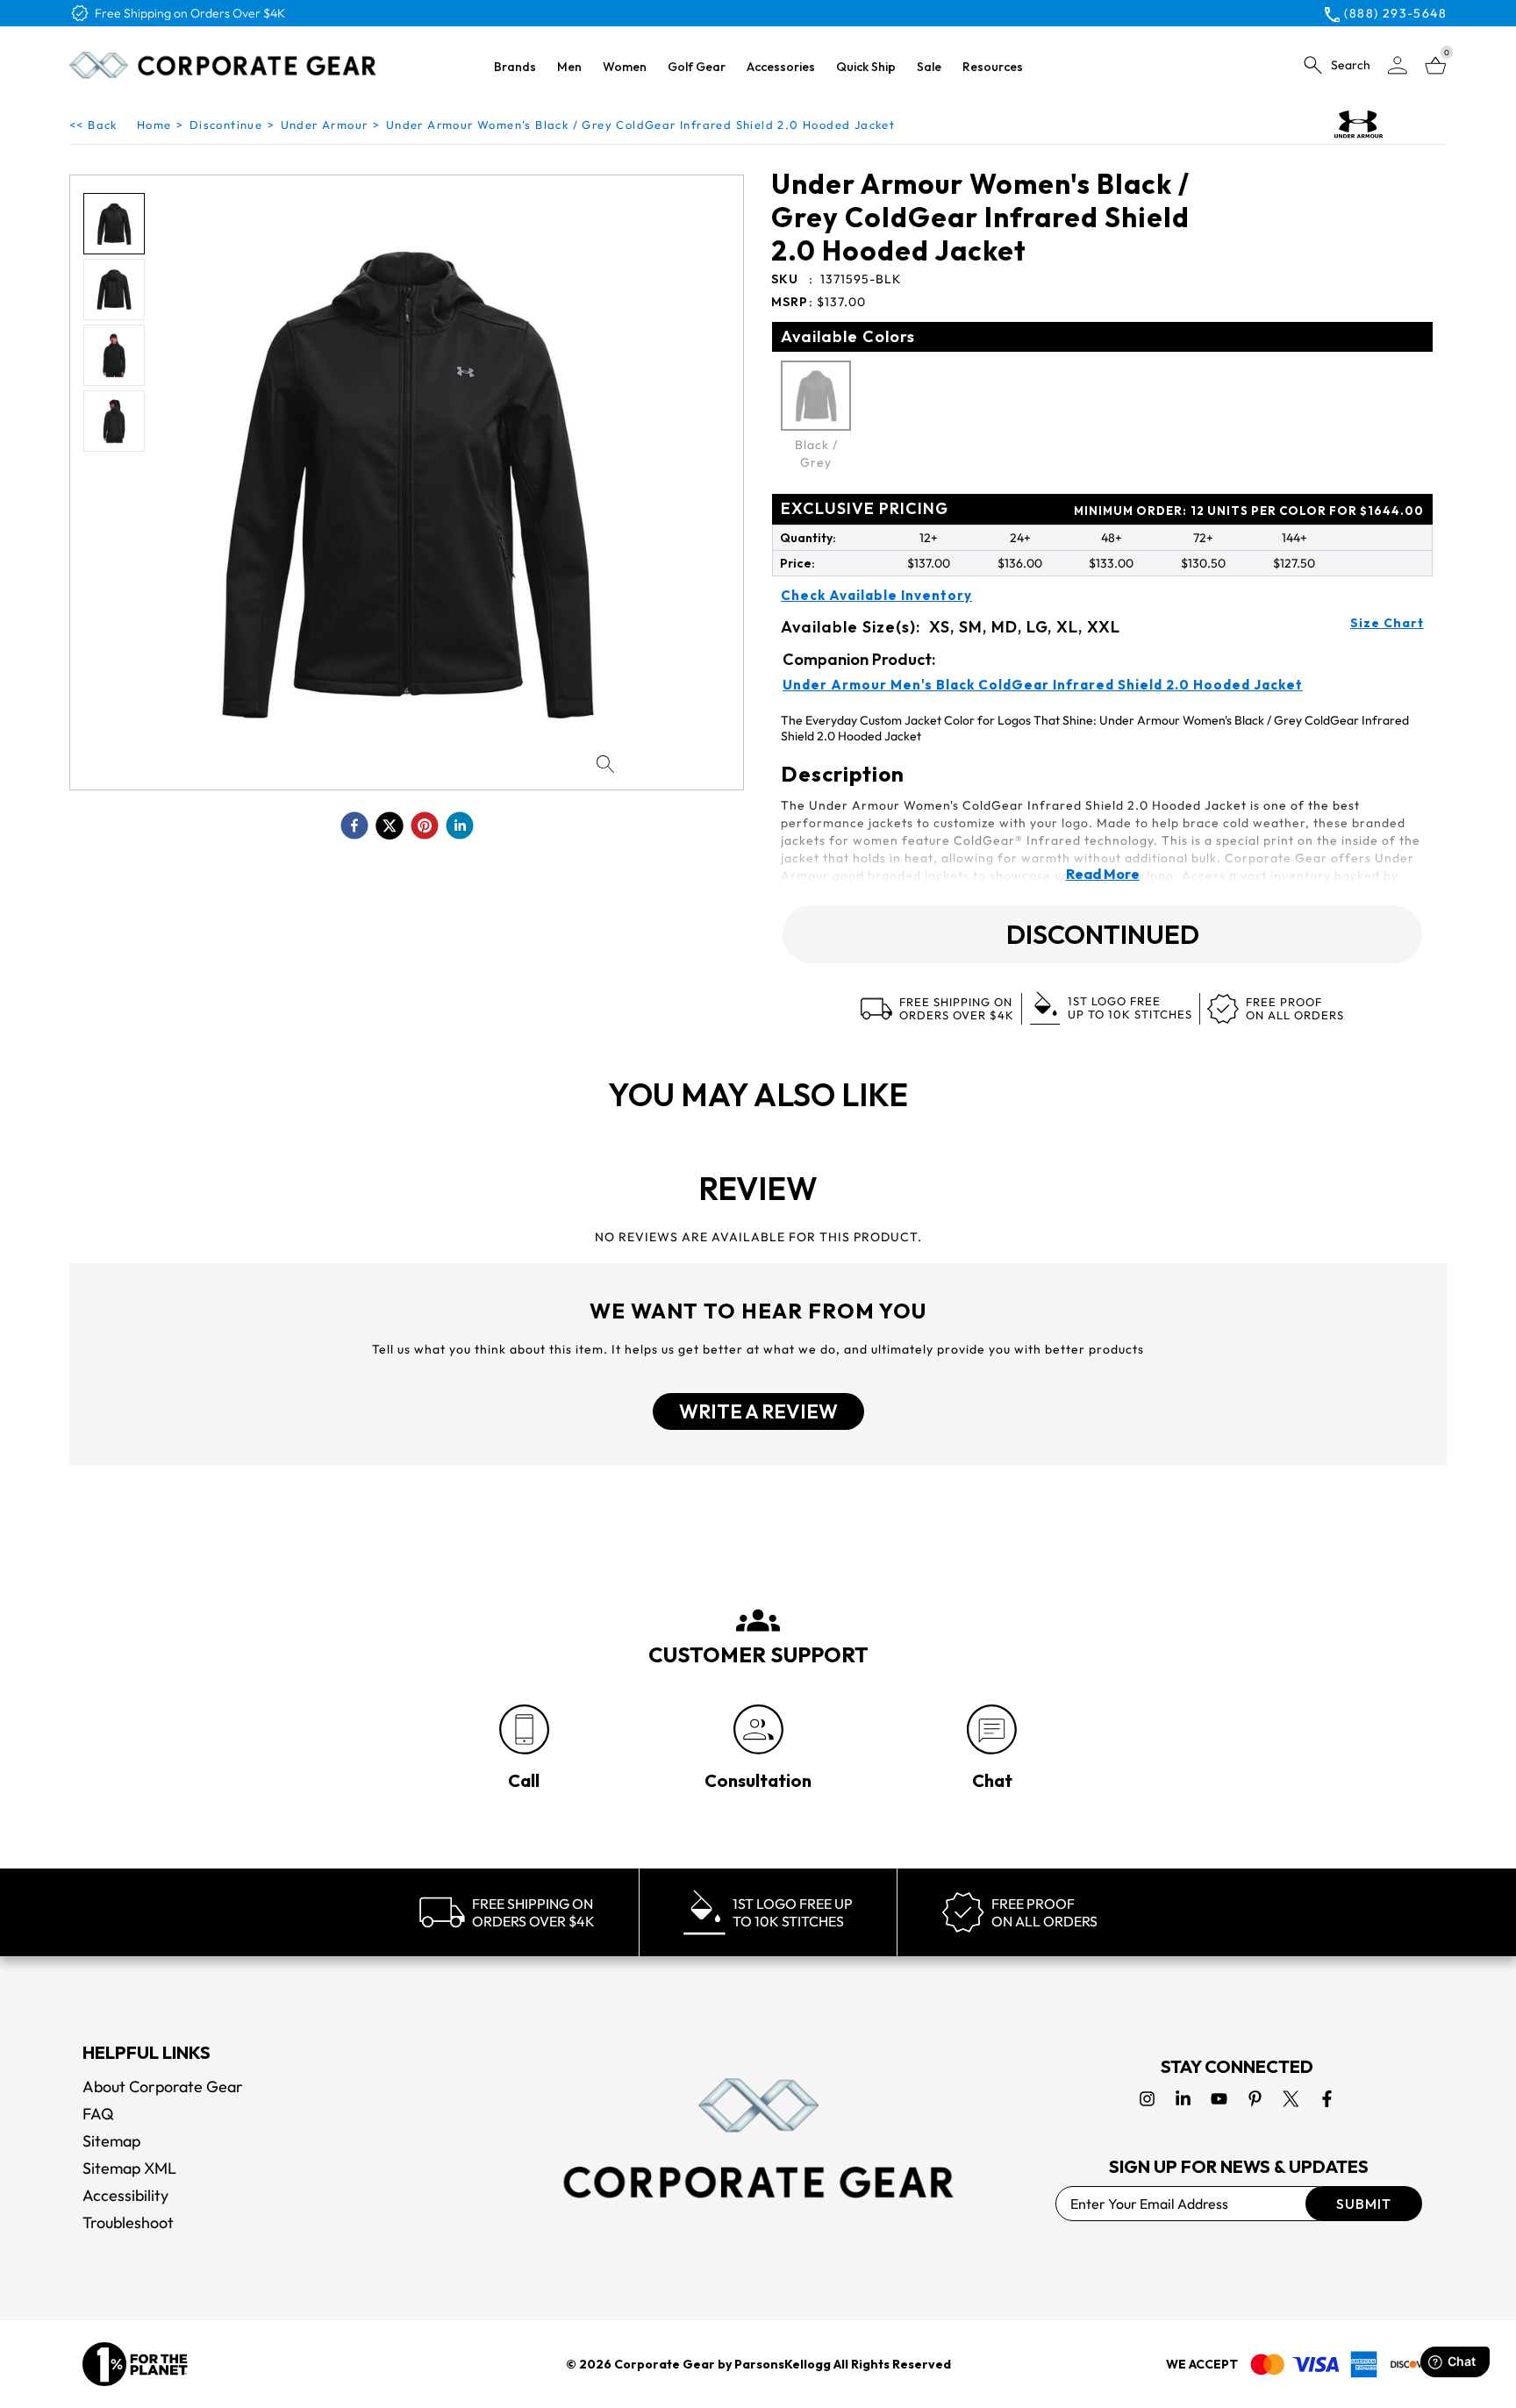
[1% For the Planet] (135, 2364)
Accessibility (125, 2195)
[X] (1291, 2099)
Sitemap (111, 2141)
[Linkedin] (1183, 2099)
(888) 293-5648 (1395, 13)
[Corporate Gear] (758, 2138)
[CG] (223, 65)
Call (524, 1780)
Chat (992, 1780)
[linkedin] (460, 825)
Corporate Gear (665, 2364)
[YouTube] (1219, 2099)
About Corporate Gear (163, 2086)
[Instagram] (1147, 2099)
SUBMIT (1364, 2204)
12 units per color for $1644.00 (1249, 511)
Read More (1103, 874)
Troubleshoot (128, 2222)
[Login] (1398, 65)
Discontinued (1103, 934)
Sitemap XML (129, 2168)
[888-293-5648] (524, 1729)
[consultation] (758, 1729)
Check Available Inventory (876, 596)
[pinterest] (425, 825)
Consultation (758, 1780)
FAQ (98, 2114)
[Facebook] (1327, 2099)
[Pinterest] (1255, 2099)
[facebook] (354, 825)
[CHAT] (992, 1729)
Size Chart (1387, 623)
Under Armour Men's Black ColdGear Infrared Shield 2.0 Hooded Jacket (1043, 685)
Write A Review (758, 1411)
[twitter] (390, 825)
